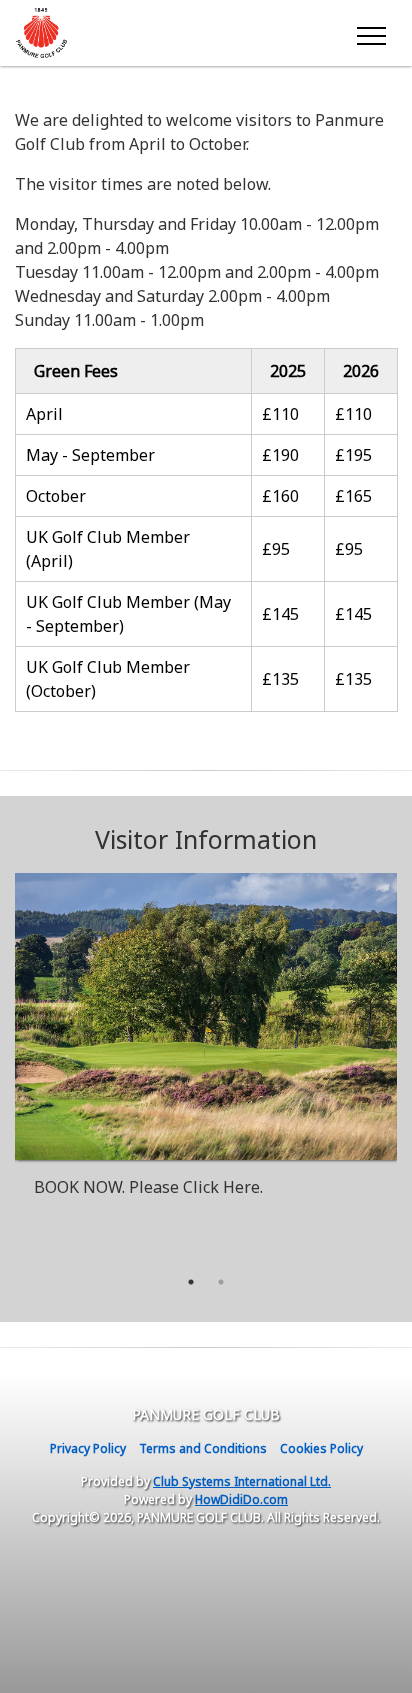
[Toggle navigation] (370, 33)
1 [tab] (191, 1282)
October (58, 496)
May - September (90, 455)
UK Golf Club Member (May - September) (128, 614)
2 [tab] (221, 1282)
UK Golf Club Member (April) (108, 549)
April (46, 414)
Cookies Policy (321, 1448)
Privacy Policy (88, 1448)
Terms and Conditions (203, 1448)
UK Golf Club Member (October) (108, 679)
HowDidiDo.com (241, 1499)
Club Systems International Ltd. (242, 1481)
